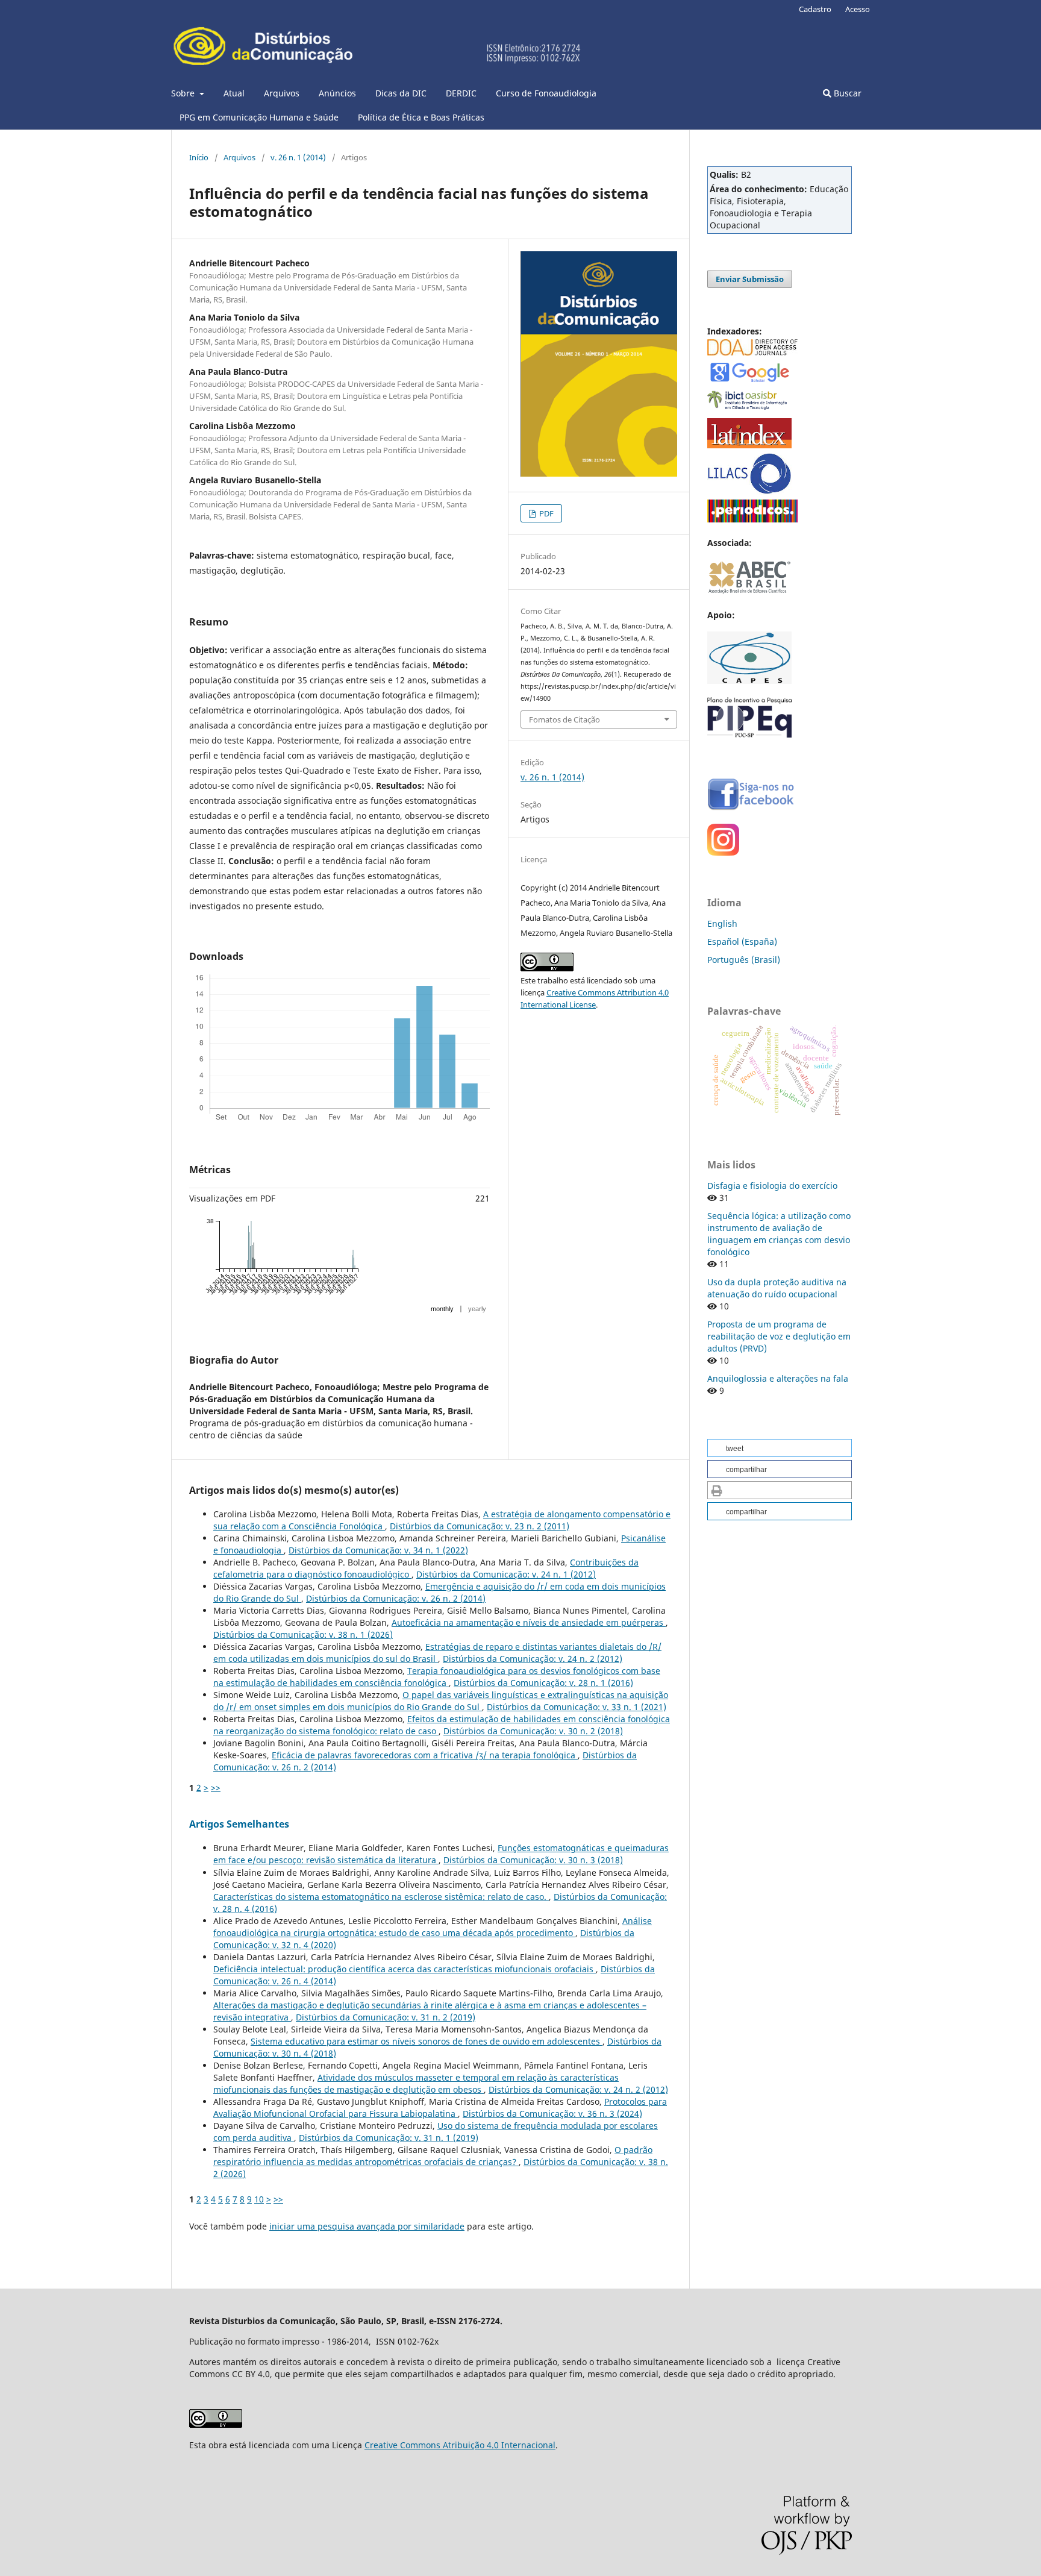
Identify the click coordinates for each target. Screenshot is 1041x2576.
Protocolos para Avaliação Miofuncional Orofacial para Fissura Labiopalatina (440, 2107)
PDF (546, 513)
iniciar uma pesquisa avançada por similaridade (367, 2226)
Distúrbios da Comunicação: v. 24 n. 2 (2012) (533, 1659)
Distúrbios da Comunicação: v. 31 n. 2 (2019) (386, 2017)
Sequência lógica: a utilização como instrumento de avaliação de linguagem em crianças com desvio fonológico (779, 1234)
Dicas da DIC (401, 93)
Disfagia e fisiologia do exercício (772, 1186)
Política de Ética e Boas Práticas (421, 117)
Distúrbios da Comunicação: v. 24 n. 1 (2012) (506, 1574)
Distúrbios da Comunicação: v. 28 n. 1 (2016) (543, 1683)
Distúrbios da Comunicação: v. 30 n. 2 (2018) (533, 1731)
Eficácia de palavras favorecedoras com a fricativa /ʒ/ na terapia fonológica (425, 1755)
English (722, 923)
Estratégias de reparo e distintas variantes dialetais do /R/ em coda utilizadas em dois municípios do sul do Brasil (437, 1653)
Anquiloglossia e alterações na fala (778, 1378)
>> (216, 1788)
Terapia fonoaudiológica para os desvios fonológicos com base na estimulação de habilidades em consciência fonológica (437, 1677)
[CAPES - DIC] (752, 519)
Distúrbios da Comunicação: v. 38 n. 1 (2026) (303, 1634)
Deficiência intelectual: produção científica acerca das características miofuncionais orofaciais (405, 1969)
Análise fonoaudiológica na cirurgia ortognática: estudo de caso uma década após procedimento (433, 1927)
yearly (477, 1309)
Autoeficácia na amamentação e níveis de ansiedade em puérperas (529, 1622)
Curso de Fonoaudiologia (546, 93)
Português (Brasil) (744, 960)
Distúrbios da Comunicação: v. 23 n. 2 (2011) (480, 1526)
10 (259, 2199)
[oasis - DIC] (749, 410)
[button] (780, 1448)
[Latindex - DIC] (749, 445)
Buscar (846, 93)
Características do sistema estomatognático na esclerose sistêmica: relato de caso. (381, 1897)
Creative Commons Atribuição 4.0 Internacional (460, 2445)
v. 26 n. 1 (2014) (298, 157)
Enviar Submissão (750, 279)
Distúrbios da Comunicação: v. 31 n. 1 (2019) (389, 2138)
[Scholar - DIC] (749, 381)
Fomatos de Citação (564, 719)
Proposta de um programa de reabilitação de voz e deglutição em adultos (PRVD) (779, 1336)
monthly (442, 1309)
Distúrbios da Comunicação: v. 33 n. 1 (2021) (577, 1707)
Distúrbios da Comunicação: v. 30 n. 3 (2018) (533, 1860)
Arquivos (282, 93)
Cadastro (815, 9)
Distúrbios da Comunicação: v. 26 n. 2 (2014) (396, 1598)
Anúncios (337, 93)
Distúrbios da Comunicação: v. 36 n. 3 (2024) (552, 2114)
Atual (234, 93)
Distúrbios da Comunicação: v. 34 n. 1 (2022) (378, 1550)
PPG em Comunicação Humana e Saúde (259, 117)
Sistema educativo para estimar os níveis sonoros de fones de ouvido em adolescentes (427, 2041)
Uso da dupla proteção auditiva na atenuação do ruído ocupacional (777, 1288)
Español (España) (742, 942)
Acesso (858, 9)
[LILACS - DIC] (749, 491)
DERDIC (461, 93)
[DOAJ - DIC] (752, 352)
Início (199, 157)
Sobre (184, 93)
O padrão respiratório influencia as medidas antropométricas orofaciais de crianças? (433, 2156)
